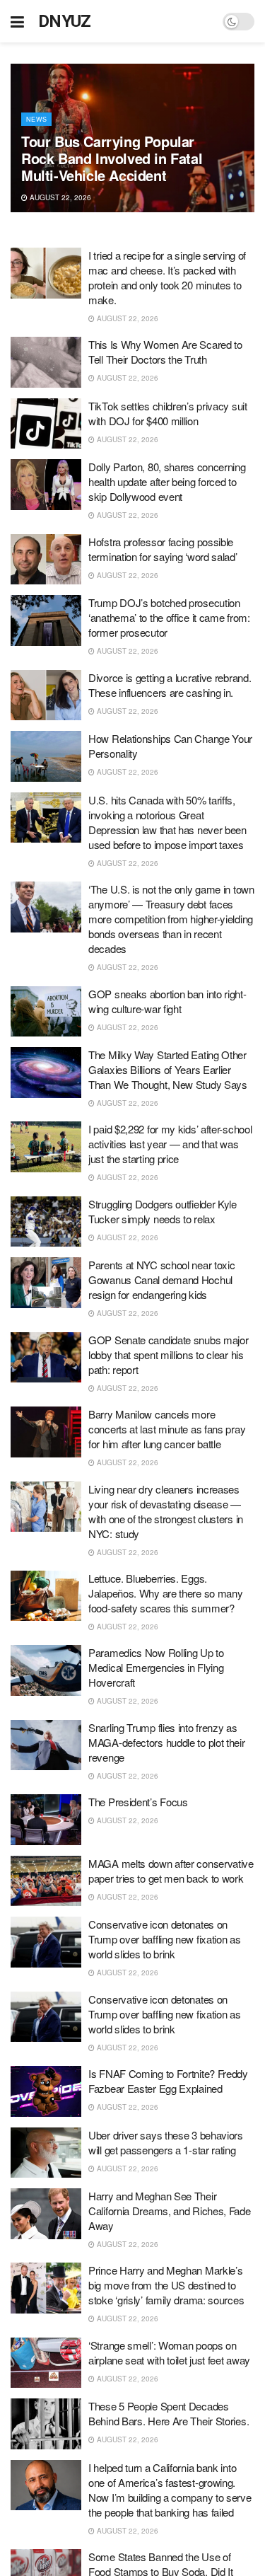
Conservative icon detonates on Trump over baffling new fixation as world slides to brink (165, 1939)
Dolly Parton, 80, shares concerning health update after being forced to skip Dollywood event (167, 481)
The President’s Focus (138, 1802)
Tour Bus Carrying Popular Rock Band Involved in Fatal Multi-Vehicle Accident (112, 158)
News (36, 119)
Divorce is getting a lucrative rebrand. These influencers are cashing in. (170, 685)
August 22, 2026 (59, 197)
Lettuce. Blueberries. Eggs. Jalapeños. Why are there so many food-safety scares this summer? (165, 1593)
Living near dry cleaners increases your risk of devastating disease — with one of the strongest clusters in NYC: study (166, 1511)
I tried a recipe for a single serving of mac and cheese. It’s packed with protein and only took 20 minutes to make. (167, 277)
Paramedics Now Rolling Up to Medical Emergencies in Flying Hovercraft (156, 1667)
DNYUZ (65, 21)
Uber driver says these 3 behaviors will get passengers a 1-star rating (166, 2142)
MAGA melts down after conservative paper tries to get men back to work (171, 1871)
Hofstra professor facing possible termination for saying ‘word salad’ (163, 549)
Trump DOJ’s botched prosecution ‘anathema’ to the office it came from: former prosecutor (169, 617)
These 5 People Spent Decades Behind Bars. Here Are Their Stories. (169, 2413)
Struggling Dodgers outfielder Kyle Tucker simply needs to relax (163, 1211)
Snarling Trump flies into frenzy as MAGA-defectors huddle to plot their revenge (167, 1742)
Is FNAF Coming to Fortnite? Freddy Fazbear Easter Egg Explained (168, 2081)
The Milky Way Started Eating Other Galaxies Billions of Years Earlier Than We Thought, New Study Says (168, 1069)
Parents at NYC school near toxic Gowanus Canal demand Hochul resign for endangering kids (161, 1280)
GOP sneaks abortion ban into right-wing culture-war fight (167, 1001)
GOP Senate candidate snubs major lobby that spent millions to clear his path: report (168, 1355)
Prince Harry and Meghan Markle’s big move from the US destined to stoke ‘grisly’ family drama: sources (166, 2285)
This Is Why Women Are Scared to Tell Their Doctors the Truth (165, 352)
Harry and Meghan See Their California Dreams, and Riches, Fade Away (170, 2211)
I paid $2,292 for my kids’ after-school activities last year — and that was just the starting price (170, 1144)
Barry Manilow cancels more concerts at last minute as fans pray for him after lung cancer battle (167, 1429)
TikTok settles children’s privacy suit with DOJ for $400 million (168, 413)
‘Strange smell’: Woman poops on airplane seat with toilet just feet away (169, 2352)
